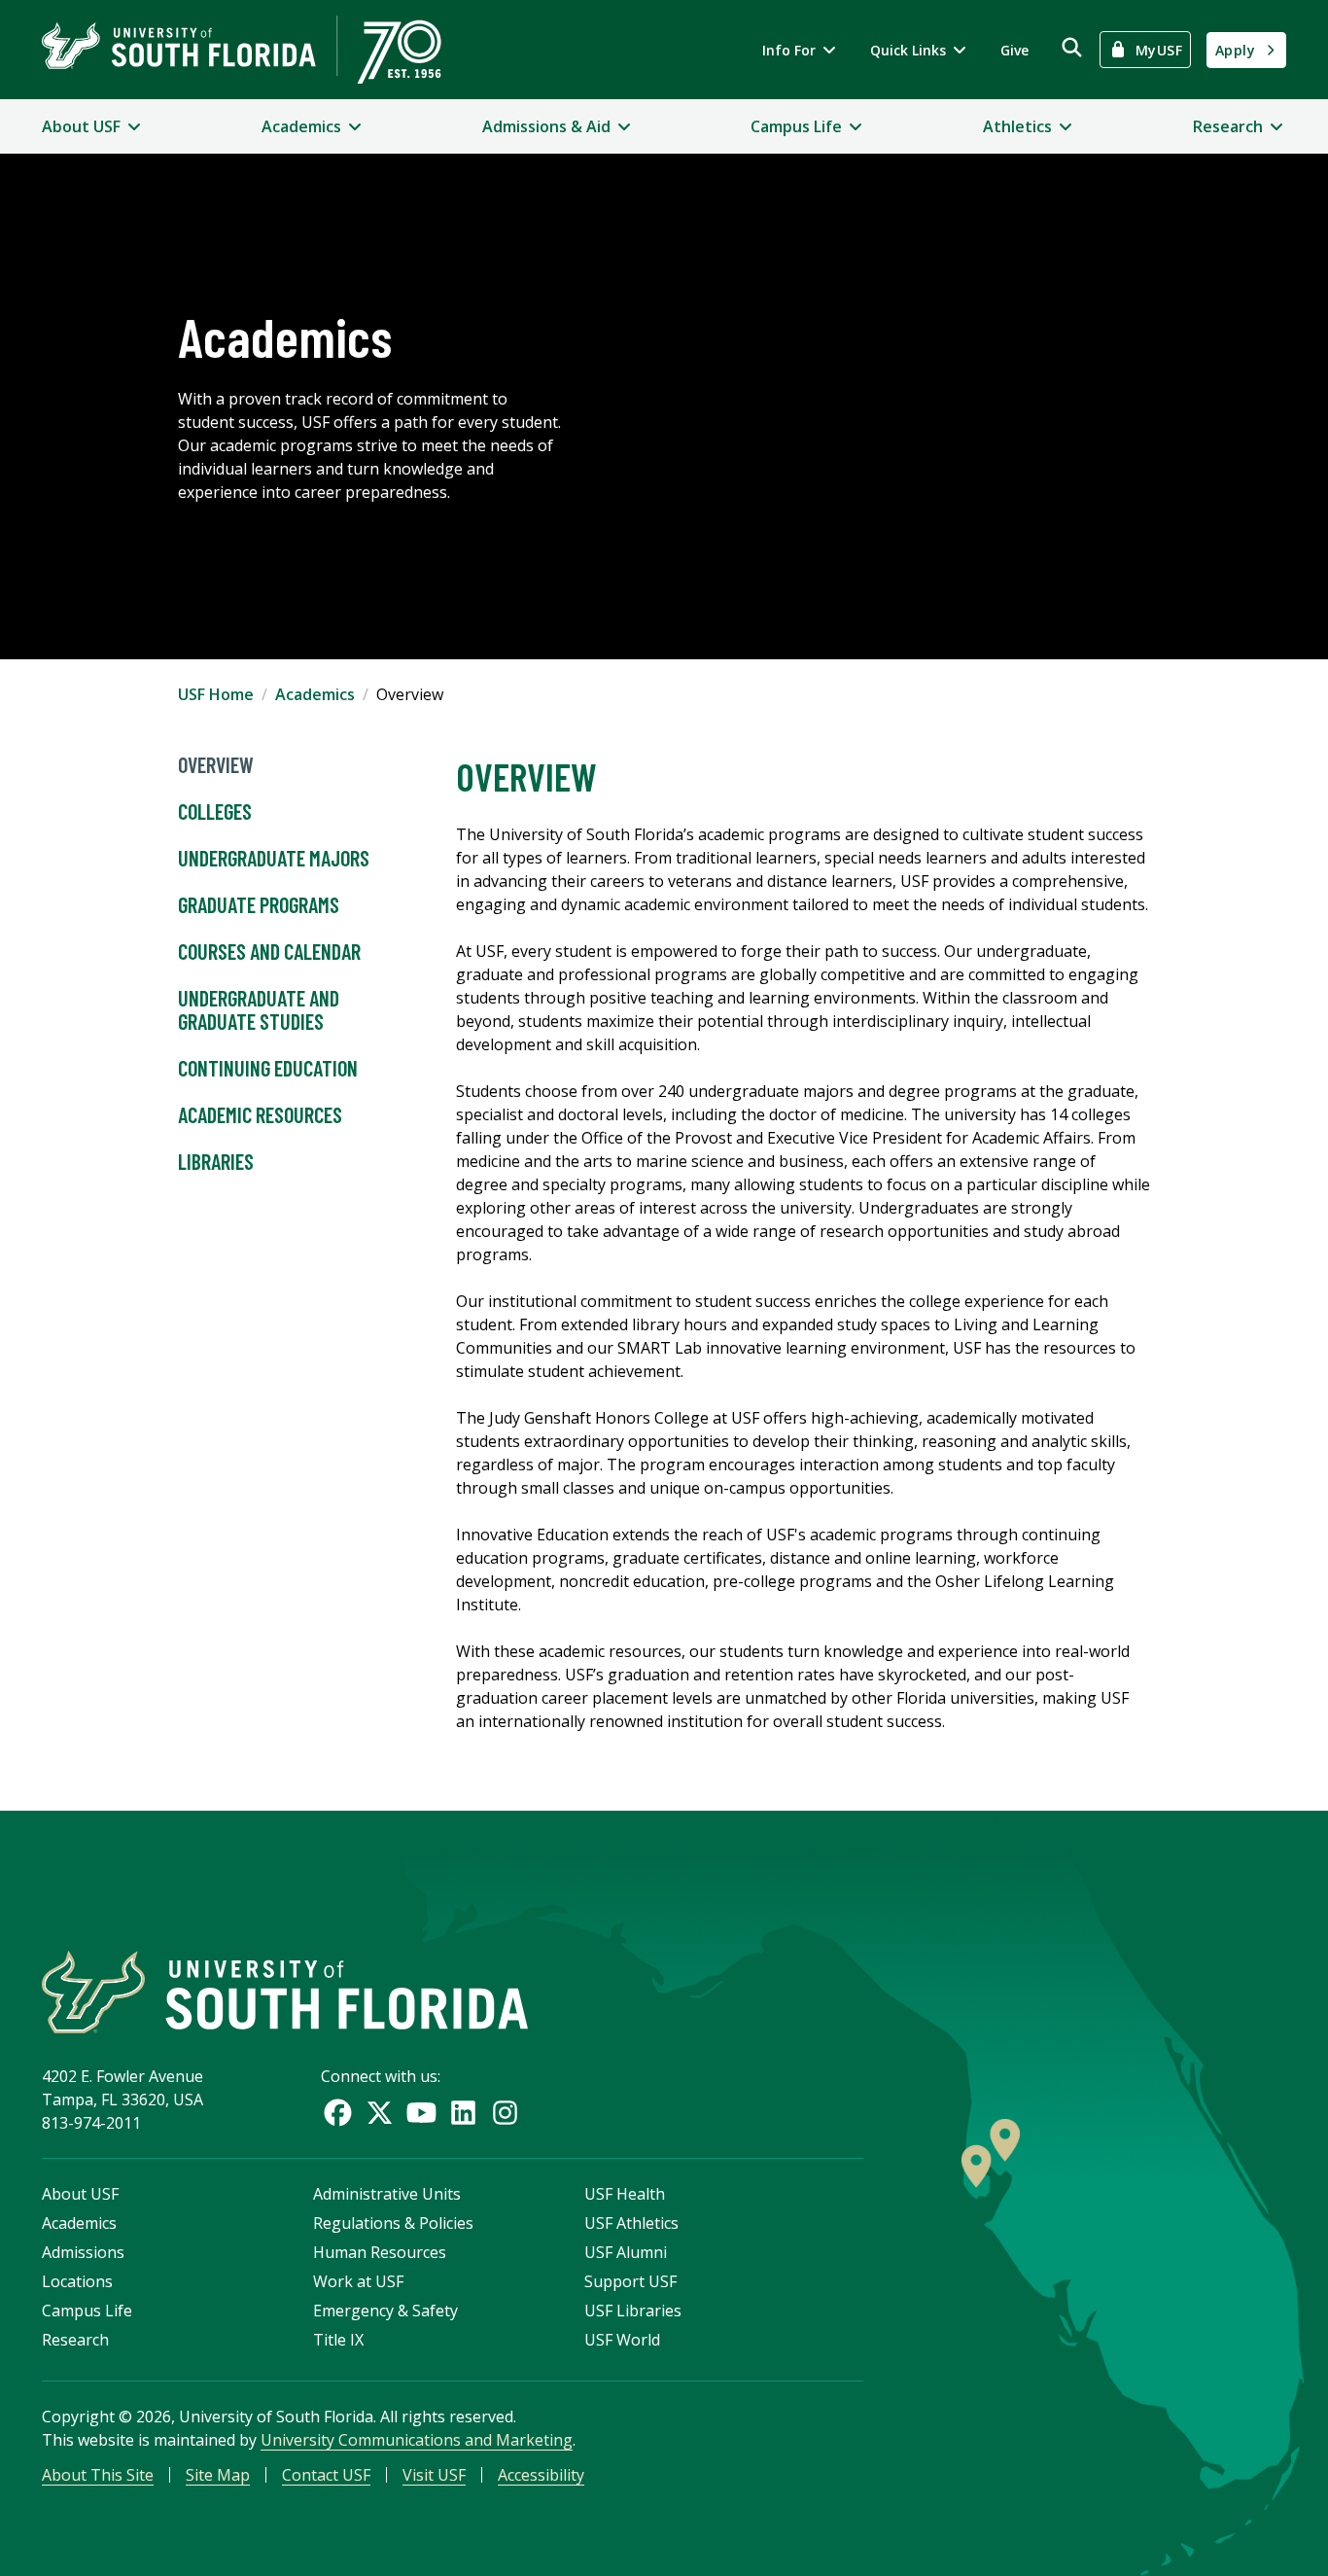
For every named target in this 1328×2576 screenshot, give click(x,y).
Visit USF (434, 2475)
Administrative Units (387, 2194)
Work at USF (358, 2281)
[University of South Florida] (285, 1992)
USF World (622, 2340)
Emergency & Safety (385, 2311)
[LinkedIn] (463, 2113)
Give (1014, 50)
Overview (216, 764)
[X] (380, 2113)
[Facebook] (338, 2113)
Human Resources (380, 2252)
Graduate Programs (259, 904)
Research (75, 2340)
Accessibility (541, 2475)
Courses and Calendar (269, 951)
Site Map (218, 2475)
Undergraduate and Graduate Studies (259, 1009)
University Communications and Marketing (417, 2440)
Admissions (83, 2252)
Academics (315, 694)
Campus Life (87, 2311)
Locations (77, 2281)
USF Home (216, 694)
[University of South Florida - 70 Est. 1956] (242, 50)
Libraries (216, 1161)
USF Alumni (626, 2252)
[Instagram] (505, 2113)
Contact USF (326, 2475)
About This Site (98, 2475)
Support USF (630, 2281)
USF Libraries (633, 2311)
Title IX (338, 2340)
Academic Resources (260, 1114)
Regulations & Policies (393, 2223)
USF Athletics (631, 2223)
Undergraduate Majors (274, 858)
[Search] (1072, 47)
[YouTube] (421, 2113)
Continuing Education (268, 1068)
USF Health (625, 2194)
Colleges (215, 811)
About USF (80, 2194)
